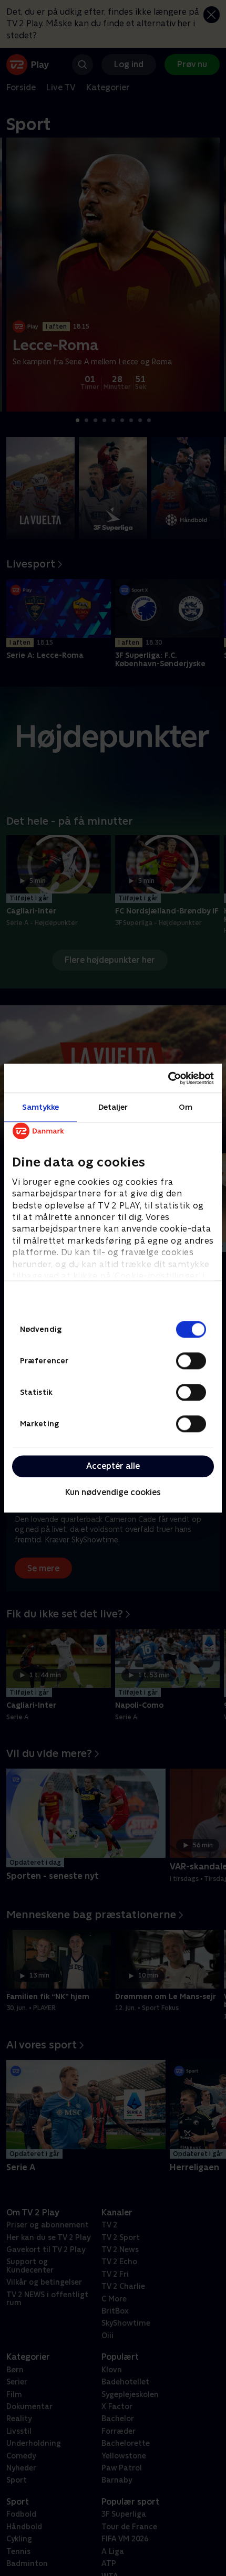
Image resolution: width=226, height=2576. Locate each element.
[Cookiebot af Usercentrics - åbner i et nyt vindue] (168, 1078)
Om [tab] (186, 1107)
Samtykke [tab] (41, 1107)
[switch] (191, 1361)
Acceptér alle (113, 1466)
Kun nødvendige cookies (113, 1493)
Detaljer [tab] (113, 1107)
